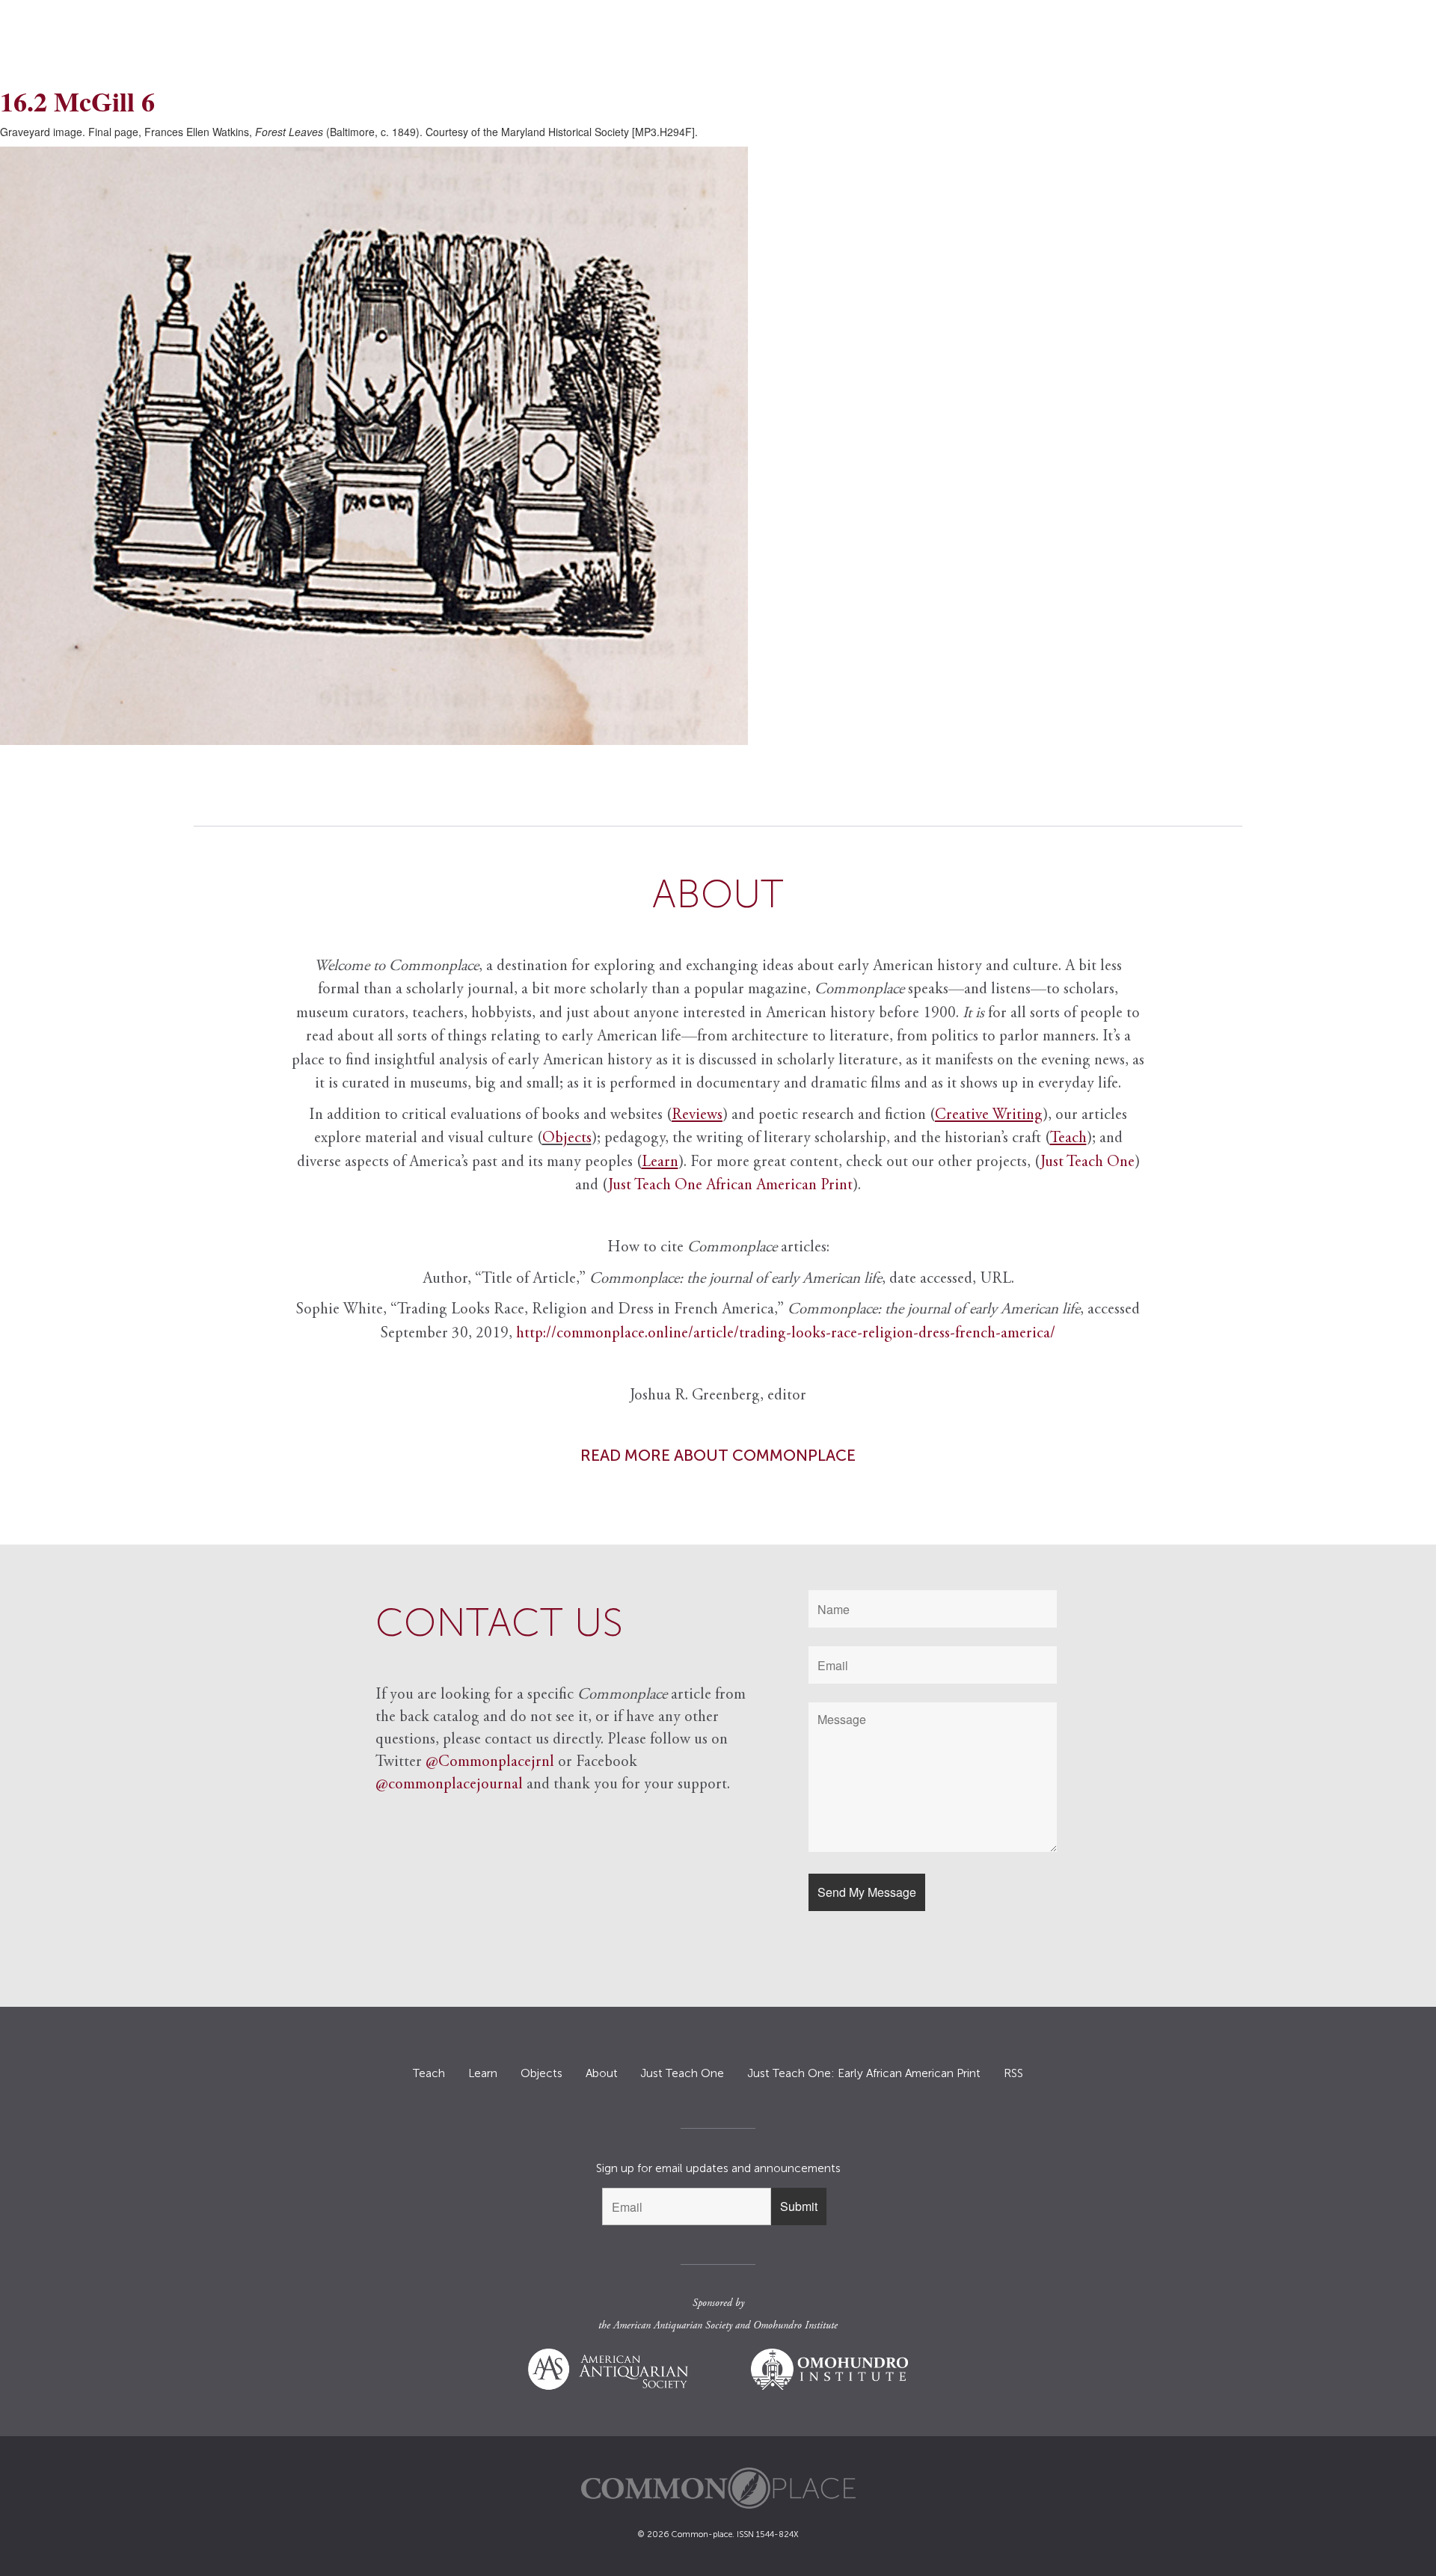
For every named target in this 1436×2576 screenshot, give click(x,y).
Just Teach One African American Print (730, 1186)
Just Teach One (1087, 1163)
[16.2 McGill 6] (718, 446)
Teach (429, 2073)
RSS (1013, 2073)
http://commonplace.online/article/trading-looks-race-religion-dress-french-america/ (786, 1334)
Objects (567, 1139)
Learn (483, 2073)
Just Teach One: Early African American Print (864, 2073)
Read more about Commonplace (718, 1455)
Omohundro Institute (795, 2326)
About (602, 2073)
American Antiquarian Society (673, 2326)
